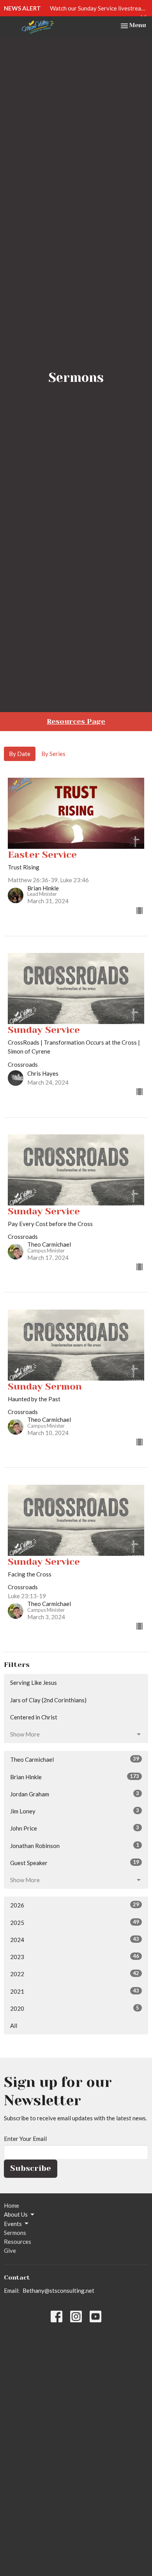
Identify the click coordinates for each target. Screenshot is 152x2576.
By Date (20, 754)
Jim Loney (75, 1811)
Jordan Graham (75, 1794)
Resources (18, 2242)
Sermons (15, 2233)
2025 (75, 1922)
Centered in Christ (34, 1717)
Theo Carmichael (75, 1759)
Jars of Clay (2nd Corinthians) (48, 1700)
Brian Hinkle (75, 1777)
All (14, 2026)
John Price (75, 1828)
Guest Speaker (75, 1863)
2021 (75, 1991)
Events (13, 2224)
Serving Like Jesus (34, 1682)
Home (11, 2205)
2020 (75, 2008)
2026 (75, 1905)
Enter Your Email (25, 2139)
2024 (75, 1939)
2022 (75, 1974)
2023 (75, 1957)
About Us (16, 2214)
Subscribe (31, 2168)
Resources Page (76, 721)
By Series (53, 754)
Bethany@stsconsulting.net (58, 2290)
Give (10, 2250)
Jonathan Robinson (75, 1845)
